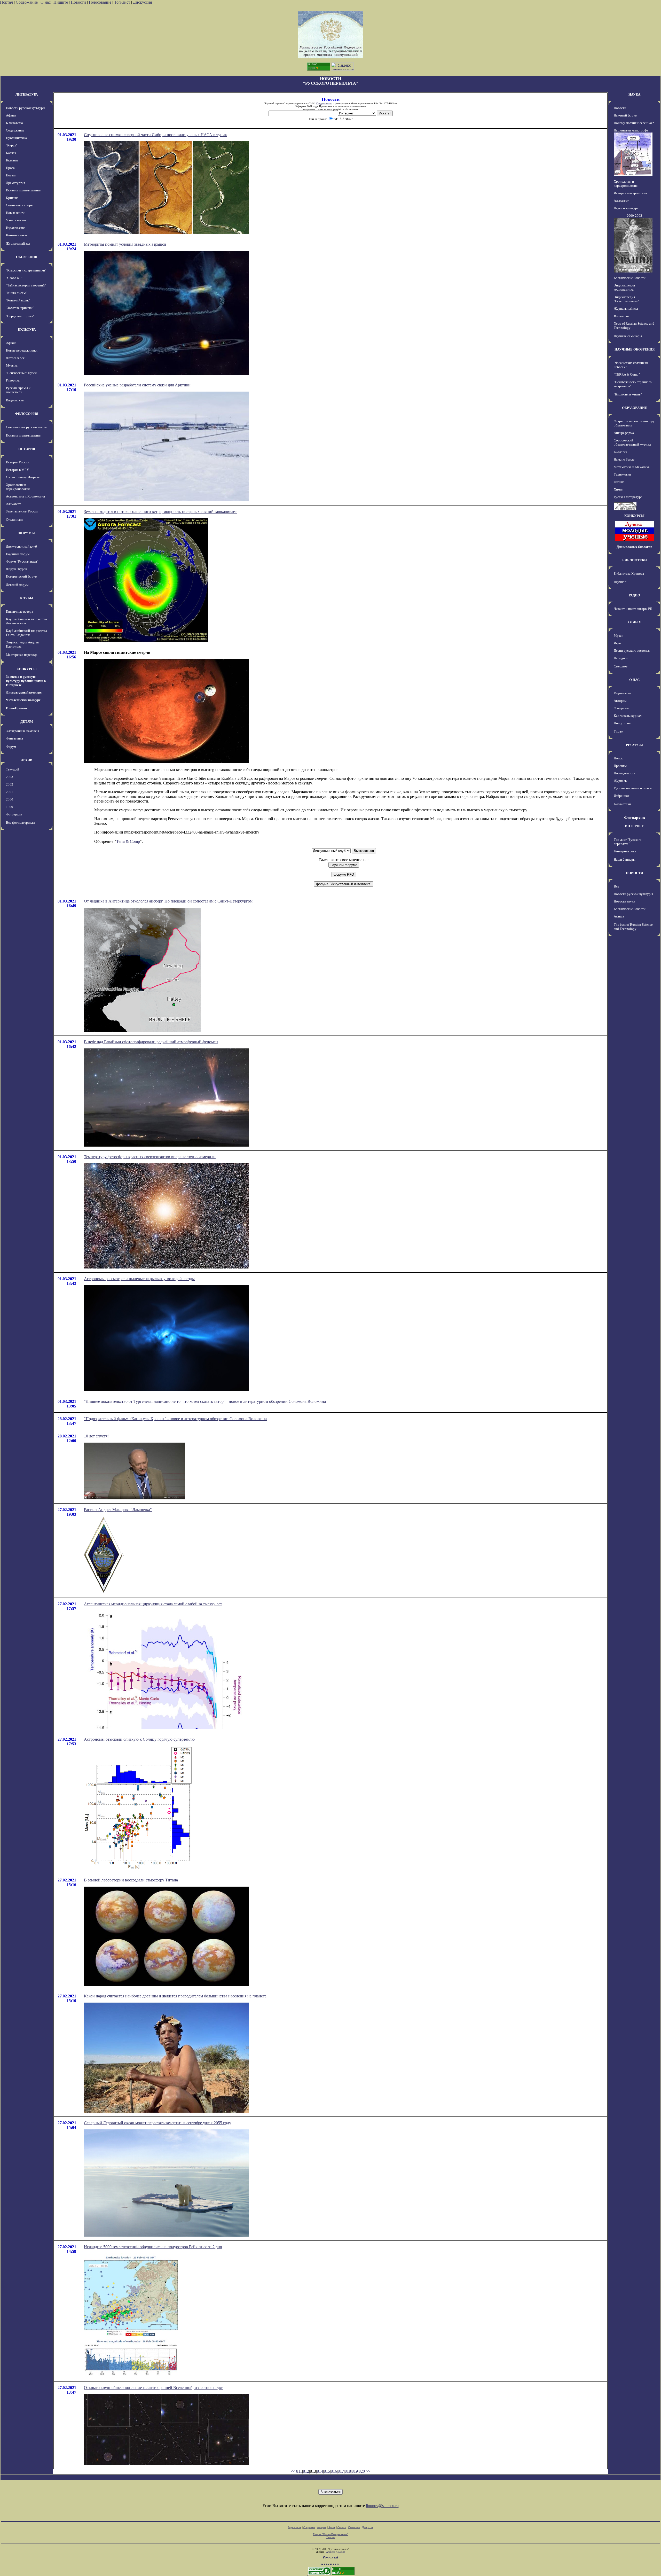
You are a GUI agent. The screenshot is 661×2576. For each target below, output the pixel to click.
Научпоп (620, 582)
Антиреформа (624, 433)
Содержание (27, 2)
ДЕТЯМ (27, 722)
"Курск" (12, 145)
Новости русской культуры (26, 108)
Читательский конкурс (23, 700)
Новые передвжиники (22, 350)
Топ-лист (122, 2)
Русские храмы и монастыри (18, 390)
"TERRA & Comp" (627, 374)
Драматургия (15, 183)
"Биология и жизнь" (628, 394)
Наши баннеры (625, 859)
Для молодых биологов (634, 547)
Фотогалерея (15, 358)
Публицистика (16, 138)
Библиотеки (622, 804)
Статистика (354, 2527)
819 (355, 2471)
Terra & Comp (128, 841)
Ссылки (342, 2527)
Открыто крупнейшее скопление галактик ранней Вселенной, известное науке (154, 2388)
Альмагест (13, 504)
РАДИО (634, 595)
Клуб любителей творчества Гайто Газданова (26, 633)
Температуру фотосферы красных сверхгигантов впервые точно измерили (150, 1157)
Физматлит (622, 316)
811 (299, 2471)
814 (320, 2471)
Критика (12, 198)
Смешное (621, 666)
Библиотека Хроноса (629, 574)
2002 (10, 784)
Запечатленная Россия (22, 511)
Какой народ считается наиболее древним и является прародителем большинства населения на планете (175, 1996)
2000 (10, 799)
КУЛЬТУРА (27, 329)
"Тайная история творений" (26, 285)
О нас (46, 2)
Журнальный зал (18, 243)
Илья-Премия (16, 708)
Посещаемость (624, 773)
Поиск (618, 758)
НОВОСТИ (635, 873)
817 (341, 2471)
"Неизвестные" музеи (21, 373)
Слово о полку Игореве (23, 477)
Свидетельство (324, 103)
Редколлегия (623, 693)
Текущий (13, 769)
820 (362, 2471)
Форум (11, 747)
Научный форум (18, 554)
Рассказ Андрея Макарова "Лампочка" (118, 1510)
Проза (10, 168)
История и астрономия (630, 193)
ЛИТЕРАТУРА (27, 94)
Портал (6, 2)
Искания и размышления (24, 190)
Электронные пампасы (22, 731)
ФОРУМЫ (27, 533)
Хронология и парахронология (18, 487)
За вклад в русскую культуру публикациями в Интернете (26, 681)
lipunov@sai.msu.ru (382, 2506)
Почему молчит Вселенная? (634, 123)
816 (334, 2471)
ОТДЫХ (635, 622)
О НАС (634, 680)
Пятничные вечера (19, 612)
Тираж (619, 731)
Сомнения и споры (20, 205)
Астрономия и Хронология (25, 496)
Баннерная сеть (625, 851)
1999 (10, 807)
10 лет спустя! (96, 1436)
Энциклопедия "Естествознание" (627, 299)
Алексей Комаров (336, 2552)
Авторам (620, 701)
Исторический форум (22, 576)
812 (306, 2471)
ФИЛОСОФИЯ (27, 414)
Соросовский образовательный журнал (632, 442)
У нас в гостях (16, 220)
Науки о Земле (624, 459)
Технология (622, 474)
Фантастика (14, 738)
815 (327, 2471)
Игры (618, 643)
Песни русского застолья (632, 651)
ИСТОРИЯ (27, 449)
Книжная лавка (17, 235)
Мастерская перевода (22, 655)
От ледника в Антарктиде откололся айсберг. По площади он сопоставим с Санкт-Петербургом (168, 901)
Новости (78, 2)
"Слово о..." (14, 278)
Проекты (620, 766)
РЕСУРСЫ (634, 745)
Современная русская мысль (27, 427)
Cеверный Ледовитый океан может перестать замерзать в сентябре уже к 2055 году (158, 2123)
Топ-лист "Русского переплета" (628, 842)
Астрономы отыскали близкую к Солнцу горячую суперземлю (139, 1739)
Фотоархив (14, 814)
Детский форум (17, 585)
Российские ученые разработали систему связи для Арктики (137, 385)
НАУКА (634, 94)
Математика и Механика (632, 467)
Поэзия (11, 175)
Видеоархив (15, 400)
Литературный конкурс (24, 692)
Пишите (61, 2)
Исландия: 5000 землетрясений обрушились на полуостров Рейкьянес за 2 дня (153, 2247)
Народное (621, 658)
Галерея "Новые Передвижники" (331, 2534)
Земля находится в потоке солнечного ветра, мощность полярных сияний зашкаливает (160, 512)
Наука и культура (626, 208)
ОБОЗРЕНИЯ (27, 257)
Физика (619, 482)
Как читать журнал (628, 716)
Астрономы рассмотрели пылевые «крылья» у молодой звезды (139, 1279)
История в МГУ (17, 470)
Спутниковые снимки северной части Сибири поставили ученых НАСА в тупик (155, 135)
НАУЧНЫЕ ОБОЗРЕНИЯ (635, 349)
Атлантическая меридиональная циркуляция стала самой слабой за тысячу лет (153, 1604)
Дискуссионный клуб (21, 546)
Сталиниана (15, 520)
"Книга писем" (16, 293)
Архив (332, 2527)
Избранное (622, 796)
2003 (10, 777)
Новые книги (15, 213)
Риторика (13, 380)
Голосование (101, 2)
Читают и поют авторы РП (633, 609)
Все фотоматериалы (21, 823)
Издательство (16, 228)
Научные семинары (628, 336)
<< (293, 2471)
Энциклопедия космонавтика (624, 287)
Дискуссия (142, 2)
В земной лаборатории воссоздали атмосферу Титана (131, 1880)
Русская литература (628, 497)
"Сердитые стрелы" (20, 316)
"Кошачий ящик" (18, 300)
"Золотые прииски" (20, 308)
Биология (620, 452)
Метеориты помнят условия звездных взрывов (125, 244)
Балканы (12, 160)
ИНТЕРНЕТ (634, 826)
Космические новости (630, 278)
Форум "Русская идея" (22, 561)
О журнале (621, 708)
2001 (10, 792)
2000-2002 (634, 216)
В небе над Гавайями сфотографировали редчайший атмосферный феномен (151, 1042)
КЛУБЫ (27, 598)
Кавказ (11, 153)
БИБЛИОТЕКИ (635, 560)
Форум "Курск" (17, 569)
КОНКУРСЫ (27, 669)
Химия (619, 489)
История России (18, 462)
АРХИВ (27, 760)
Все (616, 886)
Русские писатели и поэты (633, 788)
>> (368, 2471)
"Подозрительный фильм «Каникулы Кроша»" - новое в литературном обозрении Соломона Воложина (175, 1419)
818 (348, 2471)
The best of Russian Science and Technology (633, 927)
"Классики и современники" (26, 270)
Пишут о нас (623, 723)
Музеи (619, 636)
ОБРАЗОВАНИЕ (635, 408)
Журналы (621, 781)
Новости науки (624, 901)
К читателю (14, 123)
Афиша (11, 115)
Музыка (12, 365)
